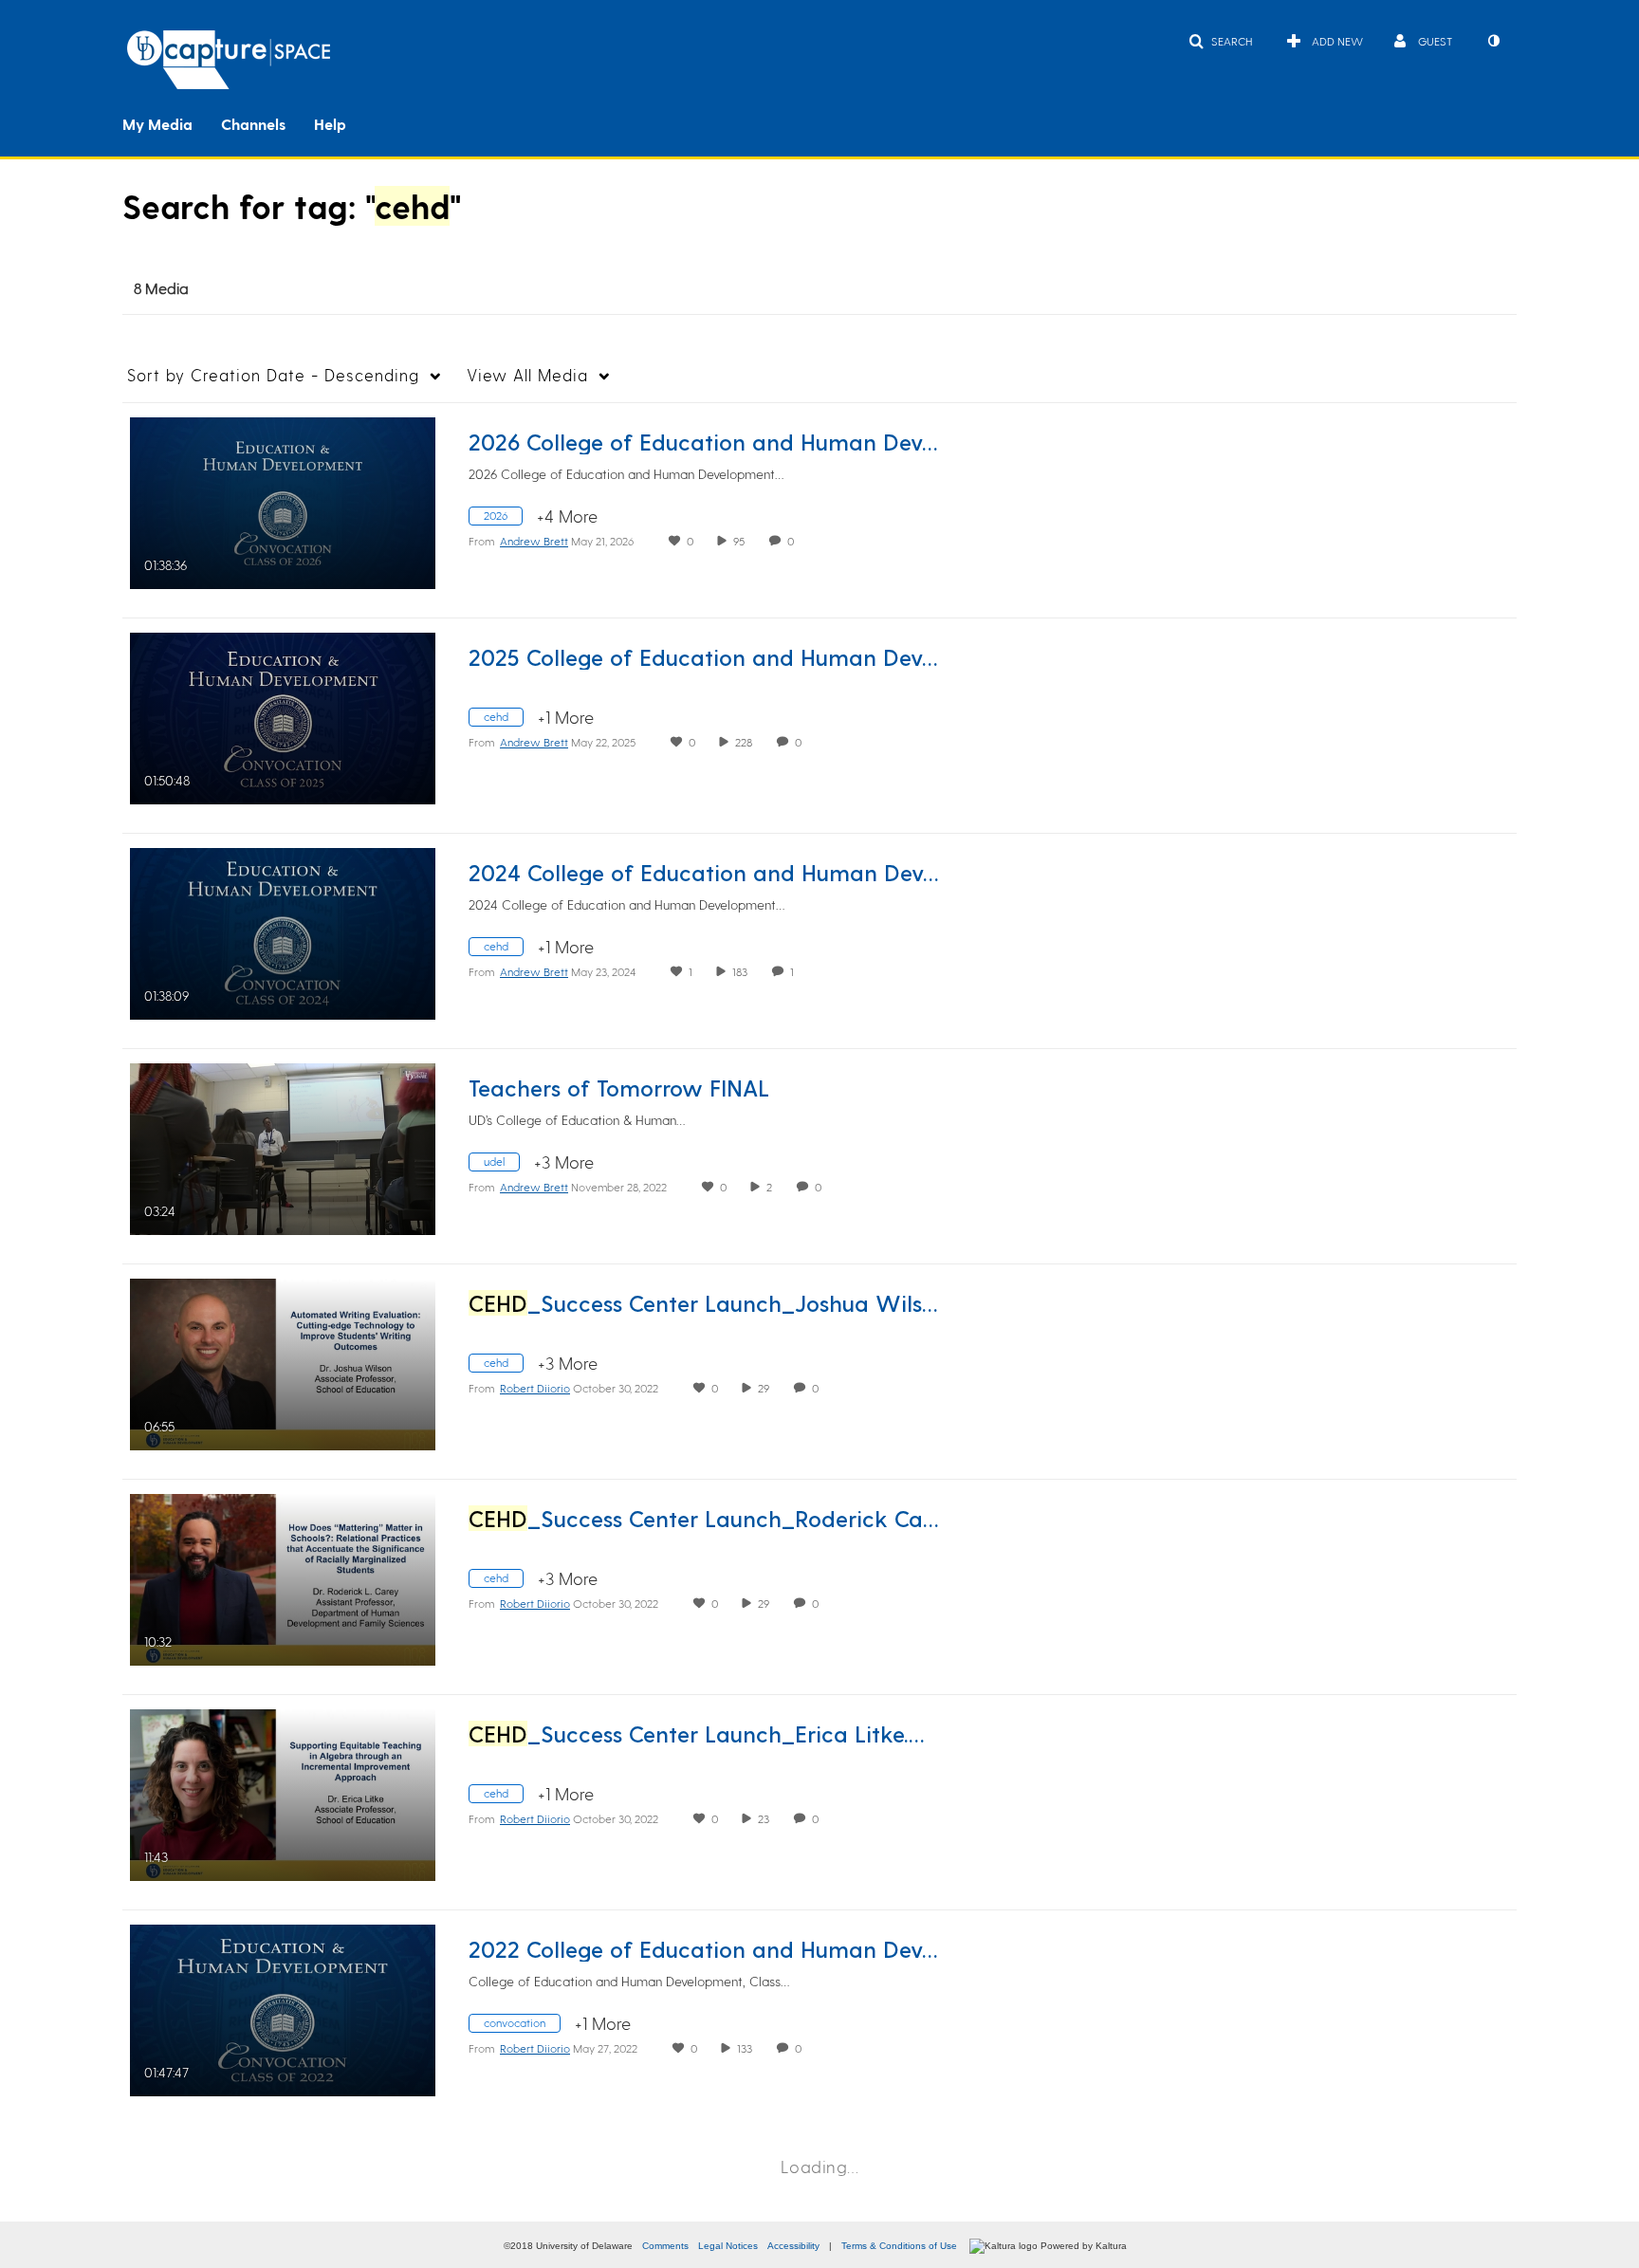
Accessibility (793, 2246)
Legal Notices (728, 2246)
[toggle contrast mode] (1493, 41)
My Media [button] (157, 124)
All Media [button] (527, 375)
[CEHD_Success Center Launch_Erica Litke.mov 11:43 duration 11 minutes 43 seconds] (283, 1792)
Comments (665, 2246)
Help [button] (330, 124)
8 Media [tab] (161, 288)
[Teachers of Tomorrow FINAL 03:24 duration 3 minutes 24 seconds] (283, 1146)
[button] (1220, 41)
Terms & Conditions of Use (899, 2246)
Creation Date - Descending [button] (273, 375)
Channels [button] (253, 124)
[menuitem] (172, 122)
